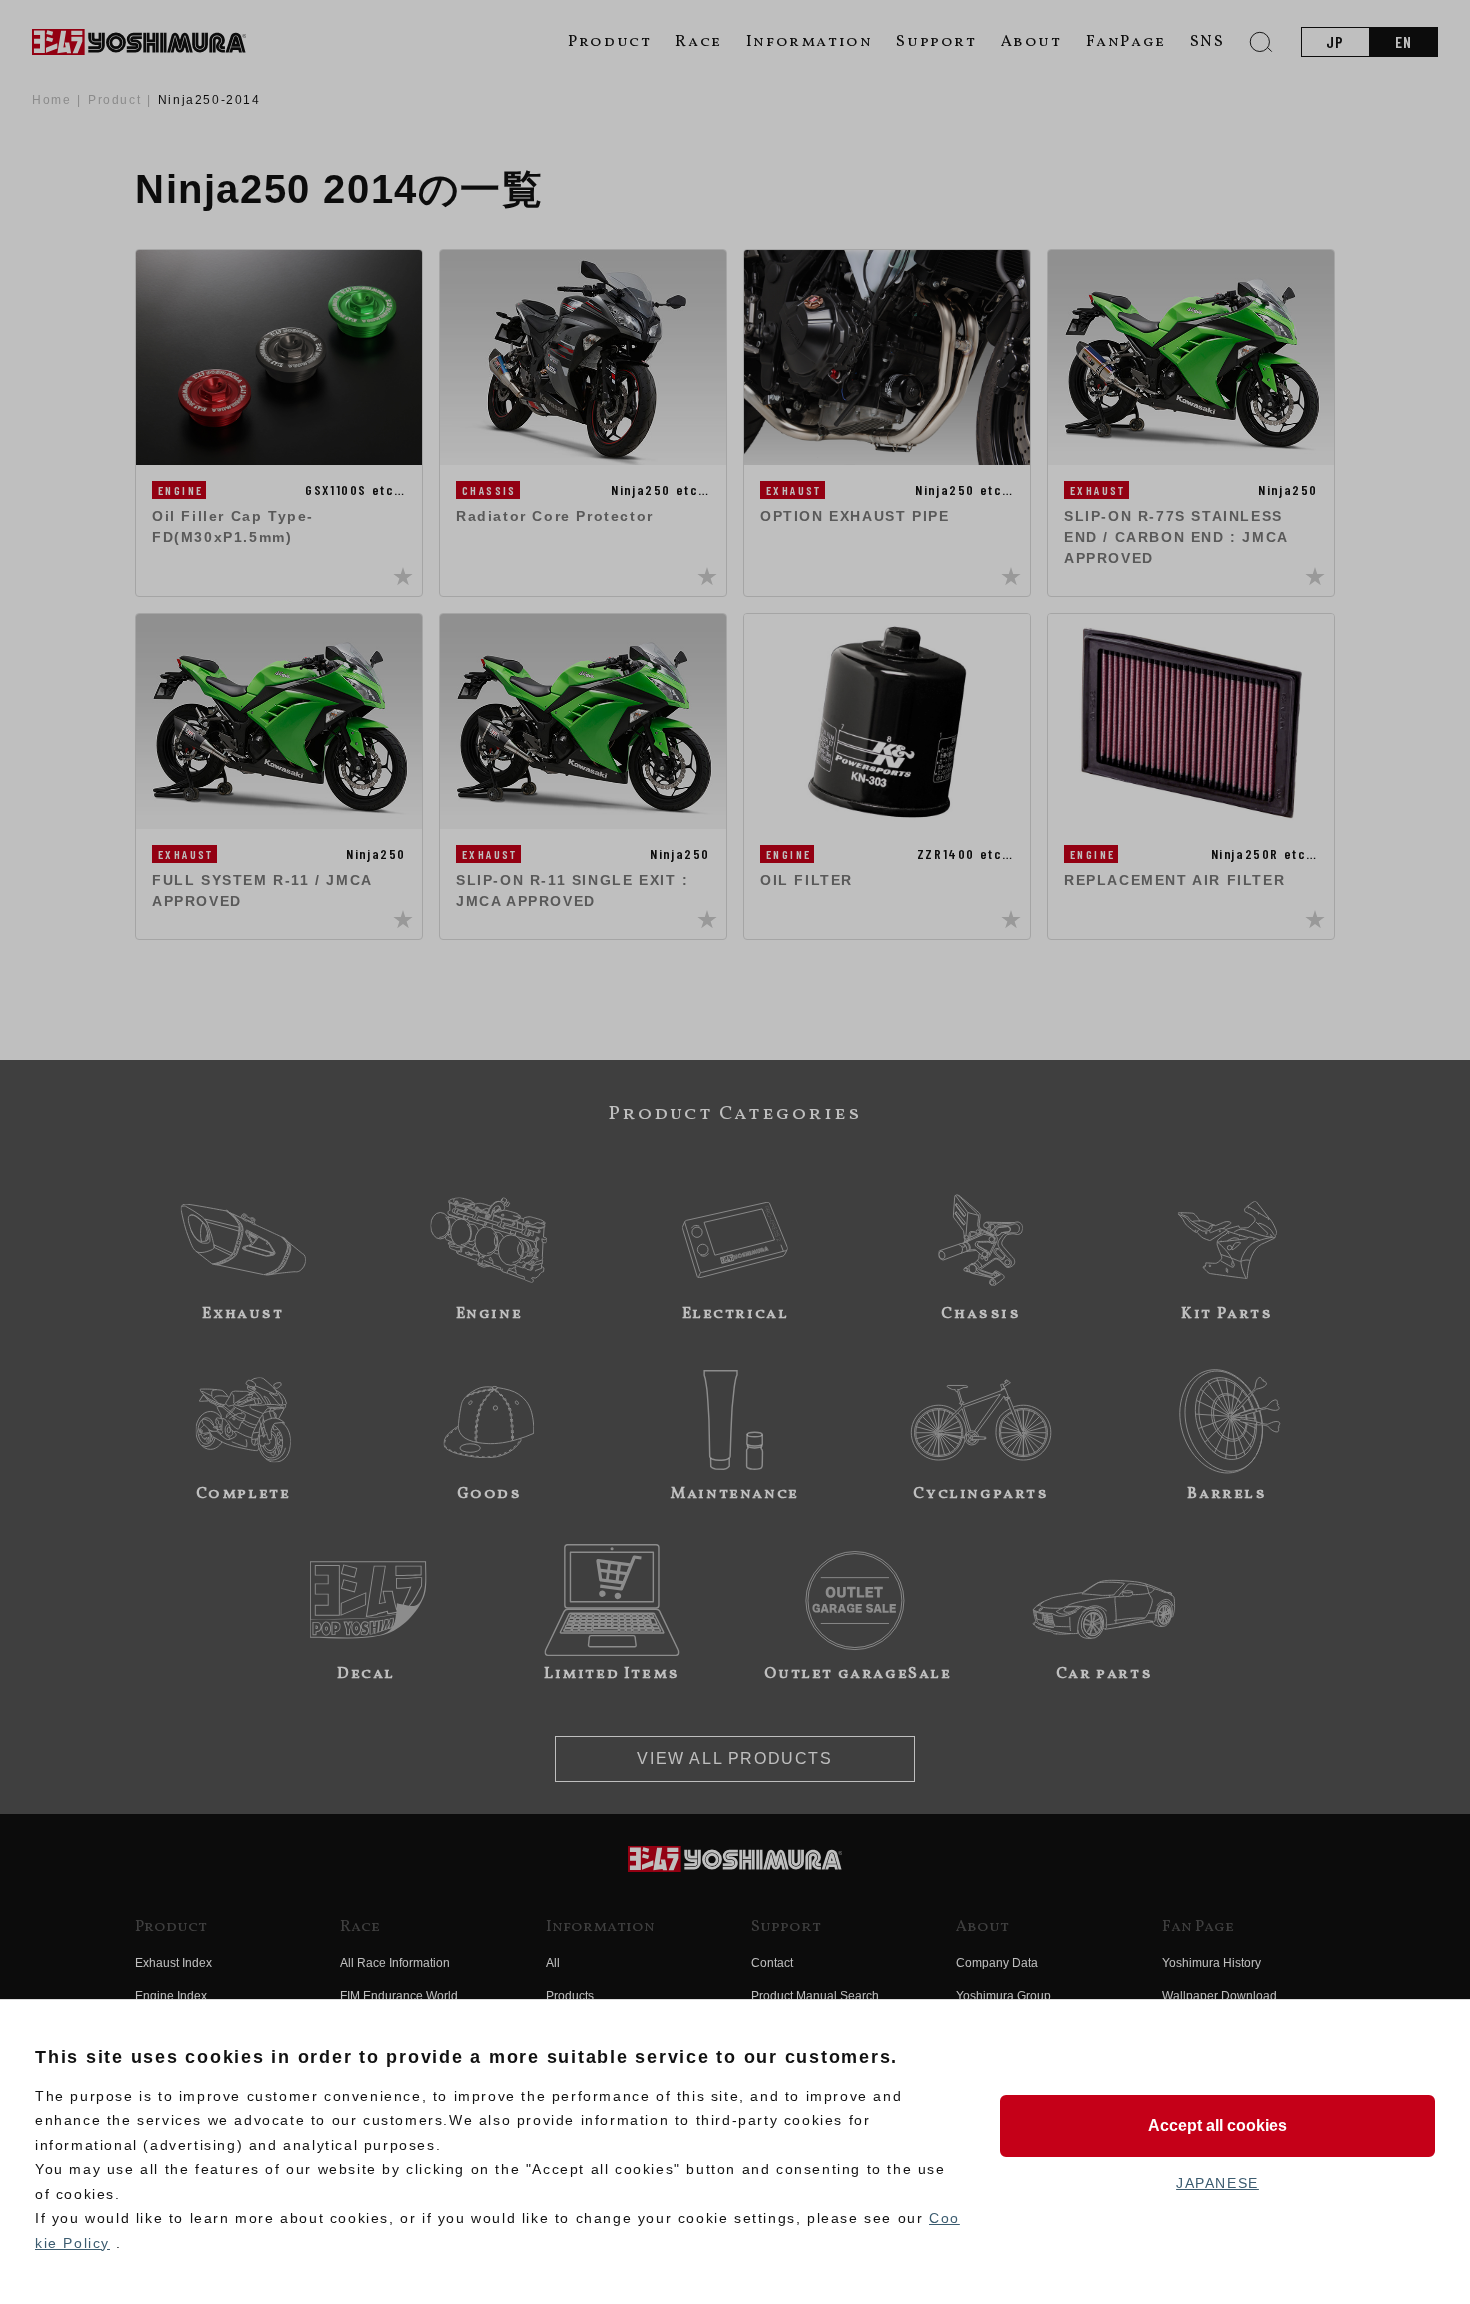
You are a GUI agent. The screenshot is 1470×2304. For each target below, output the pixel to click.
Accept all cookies (1217, 2125)
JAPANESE (1217, 2183)
